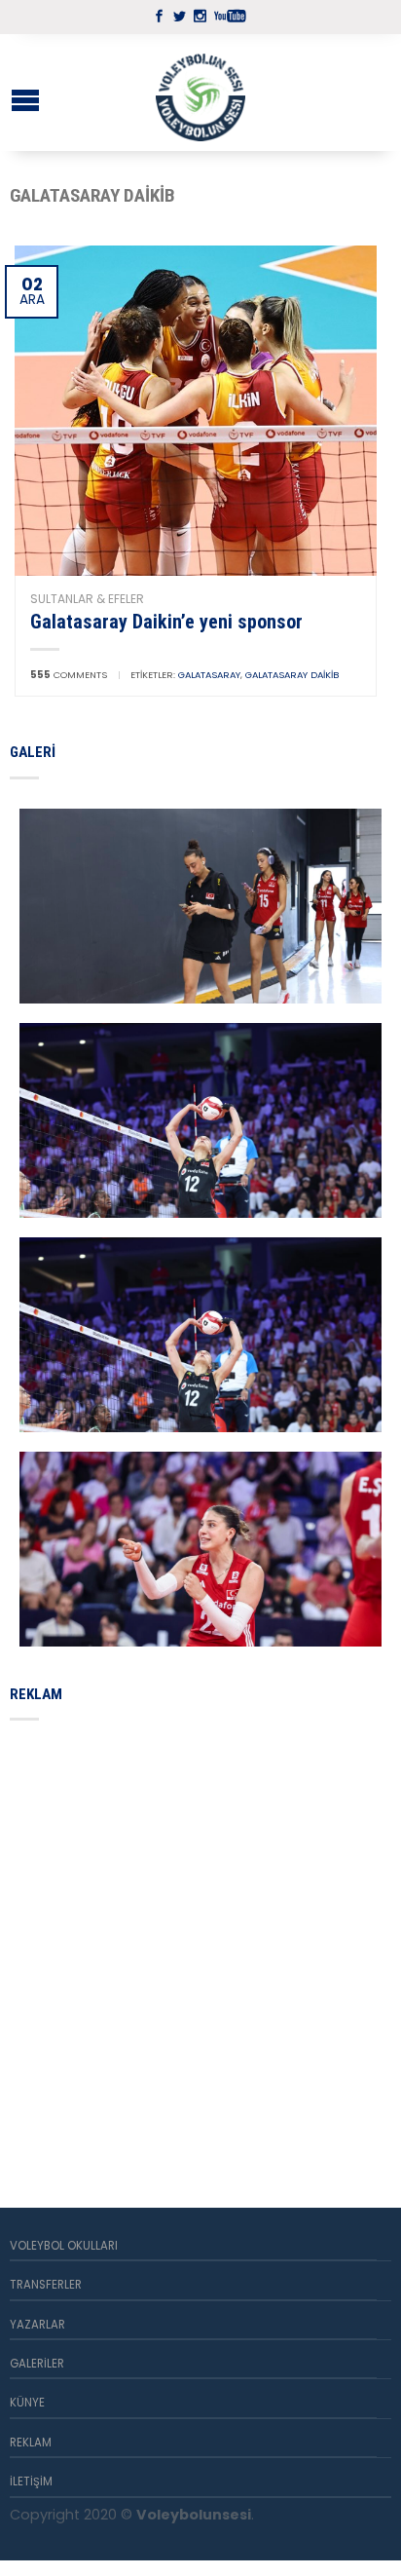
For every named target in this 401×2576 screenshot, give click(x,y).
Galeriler (37, 2364)
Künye (27, 2403)
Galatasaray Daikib (292, 675)
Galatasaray (209, 675)
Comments (69, 675)
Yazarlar (37, 2325)
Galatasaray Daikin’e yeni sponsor (166, 622)
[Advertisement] (200, 1941)
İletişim (31, 2481)
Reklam (31, 2443)
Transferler (46, 2285)
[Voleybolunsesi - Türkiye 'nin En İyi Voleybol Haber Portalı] (200, 93)
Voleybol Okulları (64, 2246)
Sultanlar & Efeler (87, 599)
